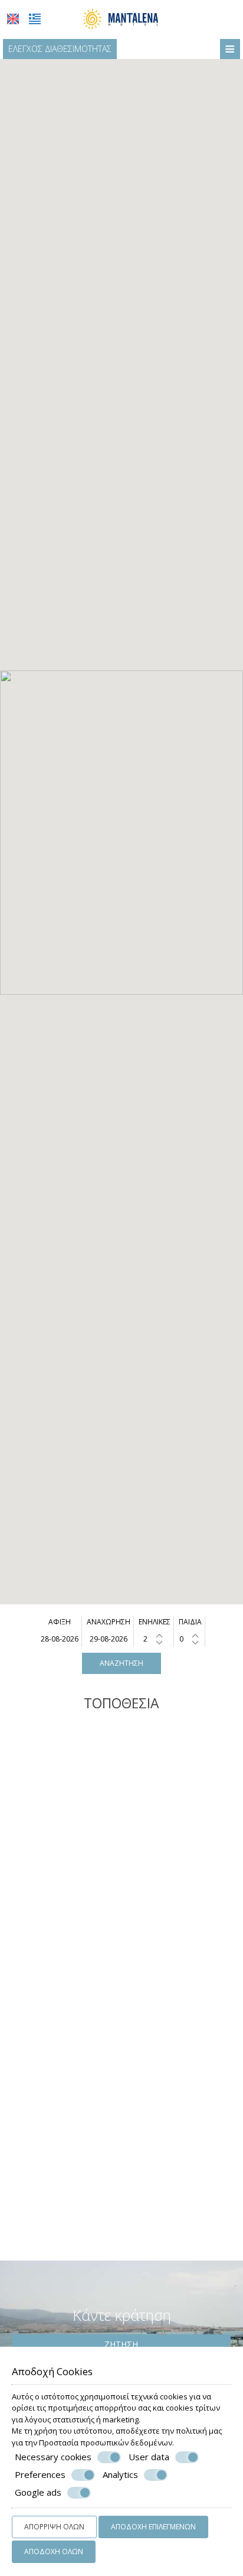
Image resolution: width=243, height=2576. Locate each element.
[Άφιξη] (60, 1639)
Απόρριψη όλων (54, 2527)
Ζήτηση (121, 2344)
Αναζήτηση (121, 1663)
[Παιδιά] (190, 1639)
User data (149, 2457)
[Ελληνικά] (35, 19)
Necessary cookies (53, 2457)
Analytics (120, 2475)
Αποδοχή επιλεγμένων (153, 2527)
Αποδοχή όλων (54, 2551)
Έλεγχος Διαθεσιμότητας (60, 49)
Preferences (40, 2475)
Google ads (38, 2492)
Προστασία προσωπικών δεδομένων (106, 2443)
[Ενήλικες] (154, 1639)
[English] (13, 19)
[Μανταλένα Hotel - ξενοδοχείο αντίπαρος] (121, 18)
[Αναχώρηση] (108, 1639)
